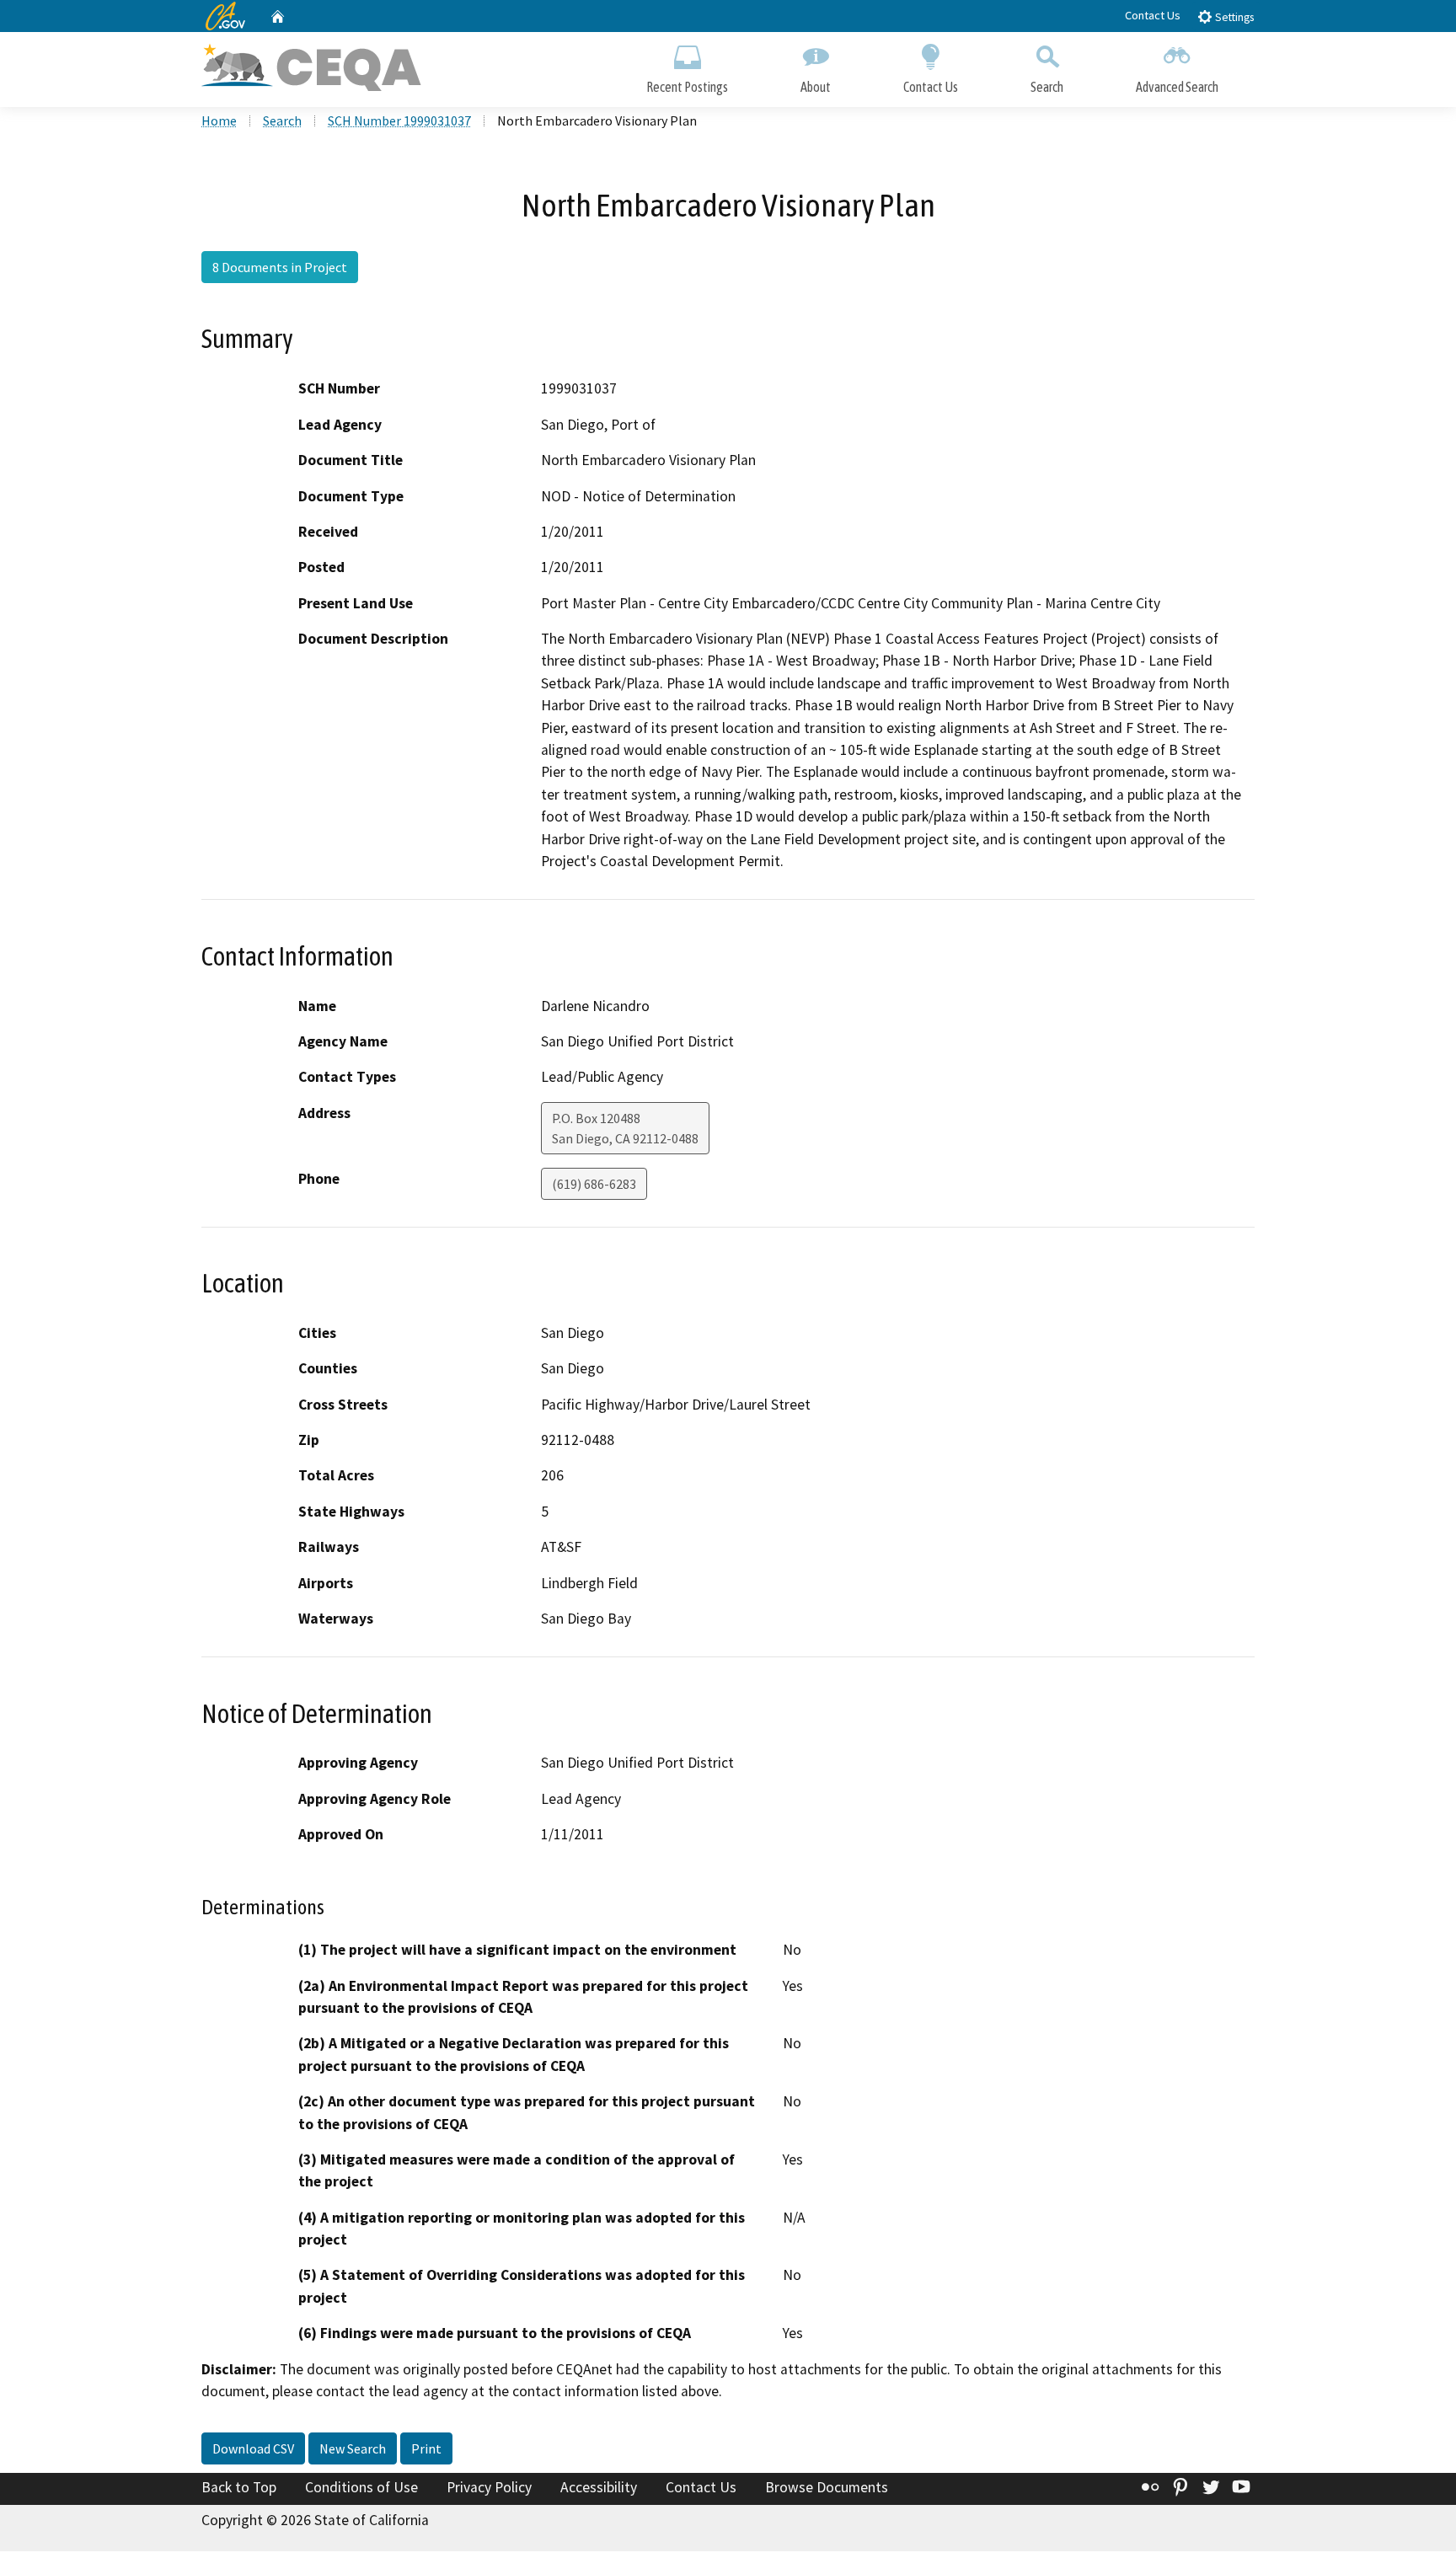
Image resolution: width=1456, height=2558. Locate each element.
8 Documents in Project (280, 267)
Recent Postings (687, 87)
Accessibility (599, 2487)
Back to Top (239, 2487)
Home (219, 120)
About (816, 87)
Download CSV (253, 2448)
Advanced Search (1177, 87)
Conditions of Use (361, 2487)
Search (1047, 87)
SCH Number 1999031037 (399, 120)
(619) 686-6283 (594, 1184)
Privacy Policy (489, 2487)
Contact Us (1153, 15)
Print (426, 2448)
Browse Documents (827, 2487)
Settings (1233, 17)
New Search (353, 2448)
